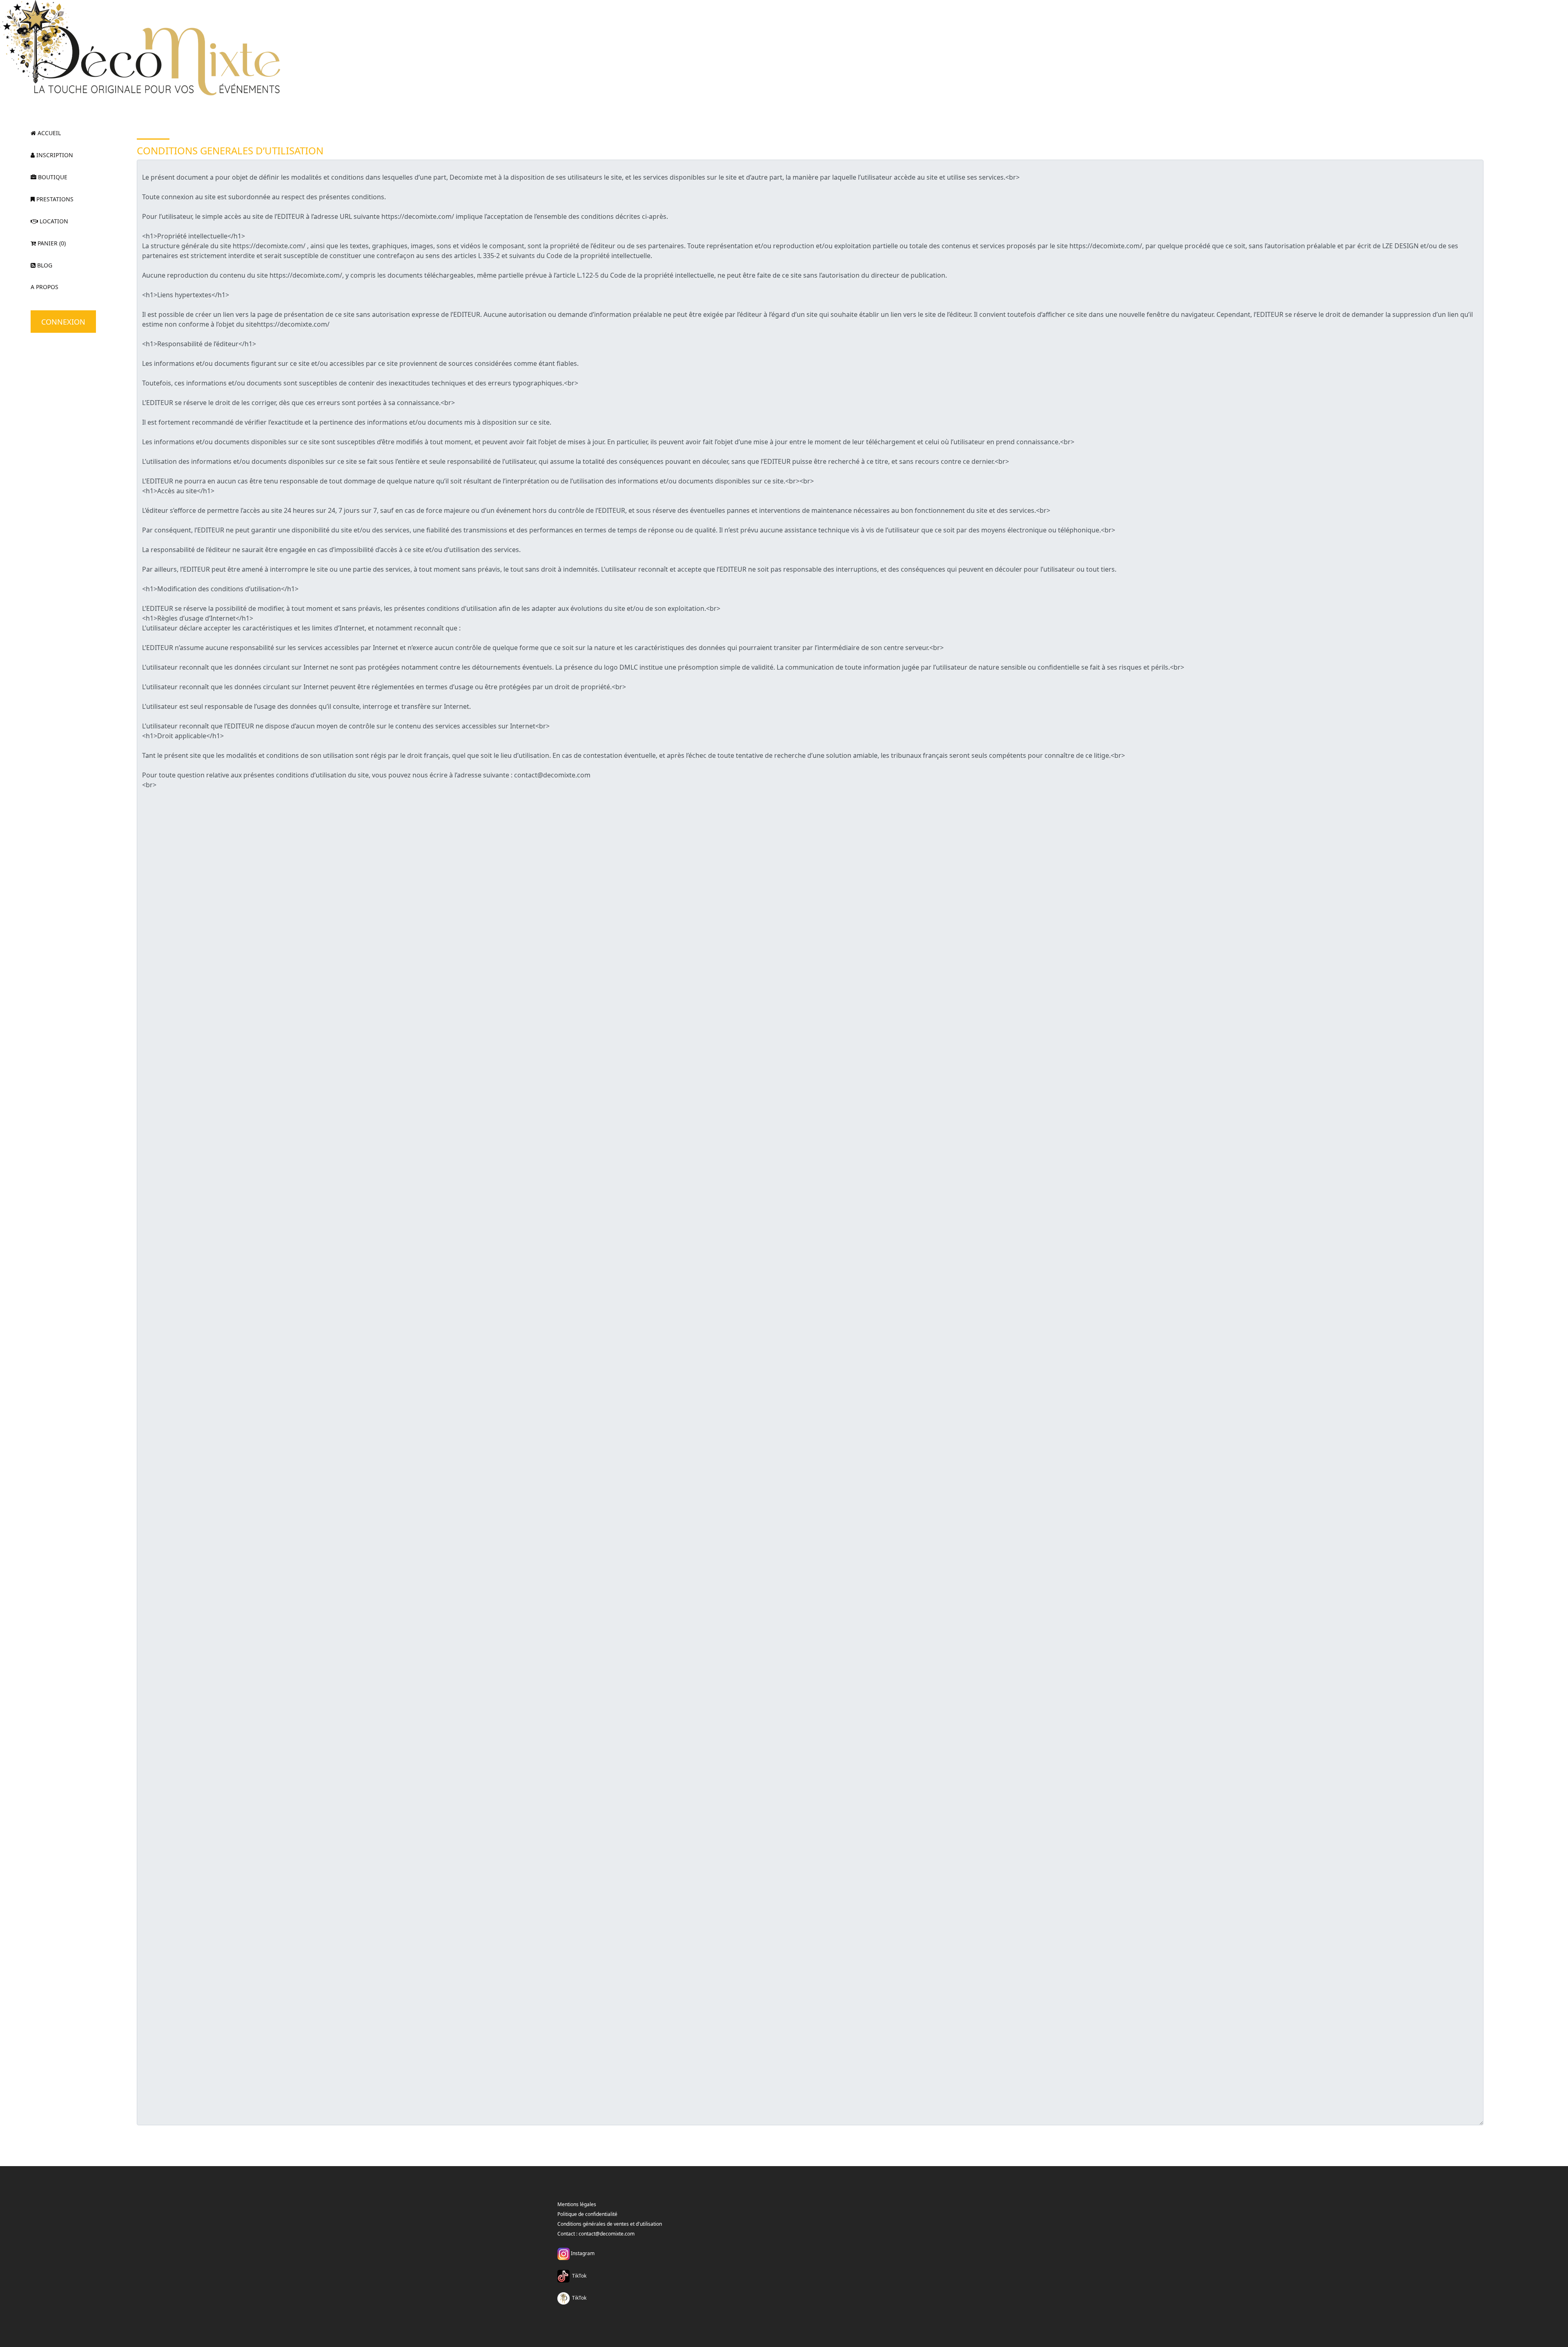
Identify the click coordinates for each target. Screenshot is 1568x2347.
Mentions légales (577, 2204)
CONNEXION (63, 322)
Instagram (582, 2253)
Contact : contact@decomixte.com (596, 2234)
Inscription (54, 155)
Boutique (52, 177)
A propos (45, 287)
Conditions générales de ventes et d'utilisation (610, 2224)
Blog (44, 265)
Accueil (48, 133)
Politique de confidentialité (587, 2214)
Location (53, 221)
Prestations (54, 199)
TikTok (578, 2276)
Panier (51, 243)
